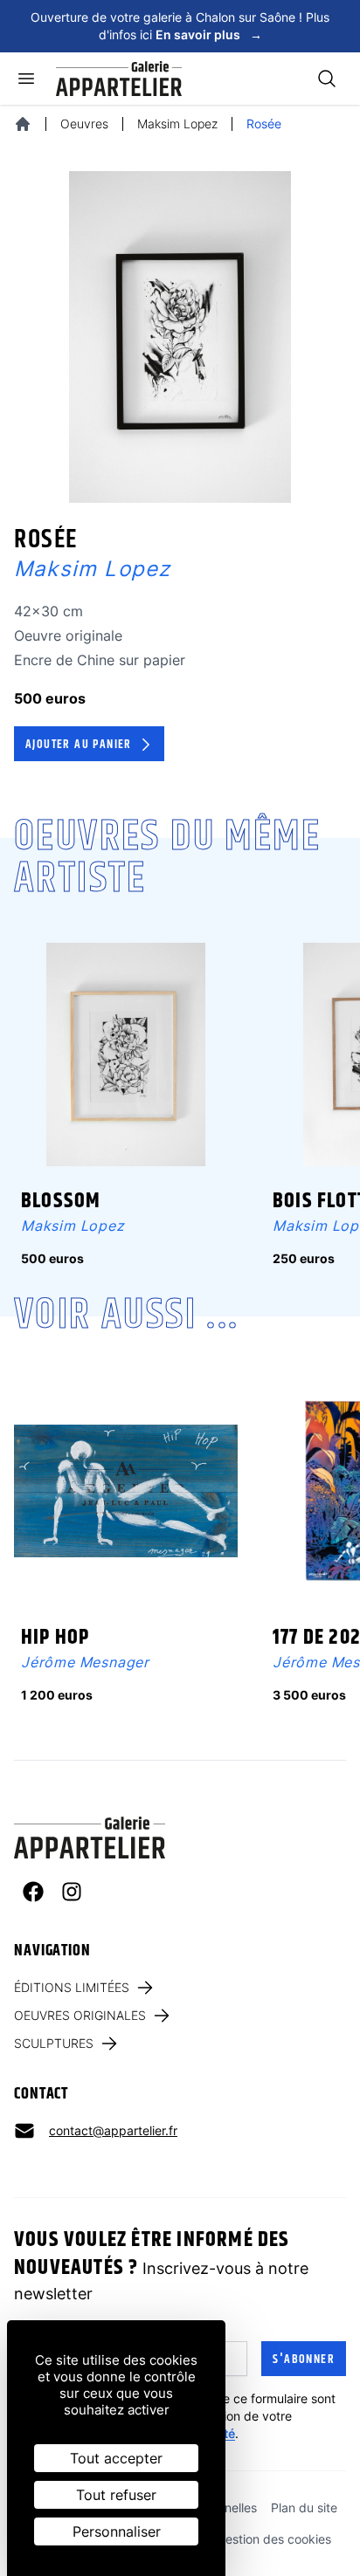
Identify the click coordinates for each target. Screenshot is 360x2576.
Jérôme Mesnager (85, 1662)
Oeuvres (84, 124)
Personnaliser (117, 2531)
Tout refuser (116, 2495)
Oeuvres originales (80, 2015)
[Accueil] (23, 124)
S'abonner (304, 2360)
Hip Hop (55, 1638)
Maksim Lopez (177, 124)
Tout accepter (116, 2458)
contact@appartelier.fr (113, 2130)
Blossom (61, 1201)
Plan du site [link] (304, 2507)
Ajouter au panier (79, 745)
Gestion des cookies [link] (274, 2539)
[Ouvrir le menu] (26, 79)
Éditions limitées (72, 1987)
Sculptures (54, 2043)
